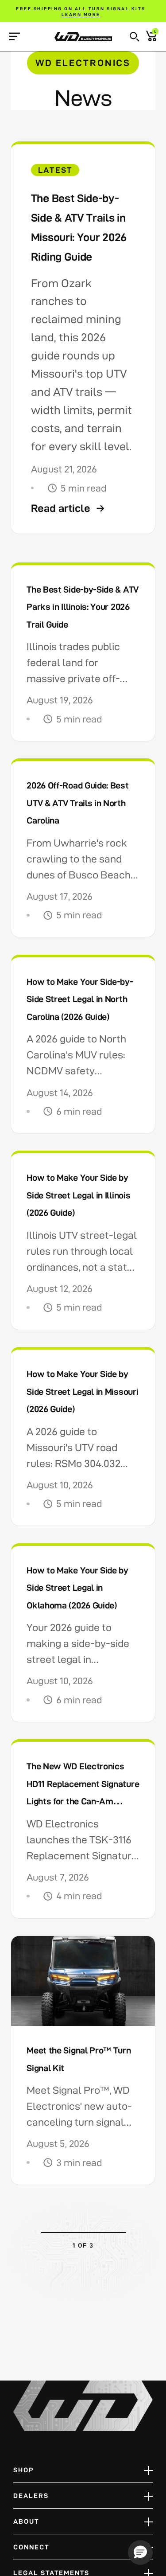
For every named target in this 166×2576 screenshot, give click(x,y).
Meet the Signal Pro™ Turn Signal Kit (79, 2059)
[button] (135, 37)
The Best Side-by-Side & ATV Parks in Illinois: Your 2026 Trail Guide (83, 607)
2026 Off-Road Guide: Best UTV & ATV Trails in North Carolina (77, 803)
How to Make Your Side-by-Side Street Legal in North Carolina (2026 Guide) (80, 999)
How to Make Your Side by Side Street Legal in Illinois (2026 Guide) (78, 1195)
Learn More (81, 14)
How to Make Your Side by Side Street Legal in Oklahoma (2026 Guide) (77, 1588)
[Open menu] (14, 36)
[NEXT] (120, 2245)
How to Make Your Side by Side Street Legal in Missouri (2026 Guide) (82, 1391)
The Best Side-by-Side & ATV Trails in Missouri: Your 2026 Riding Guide (79, 227)
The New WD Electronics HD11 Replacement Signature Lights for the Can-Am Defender (83, 1793)
